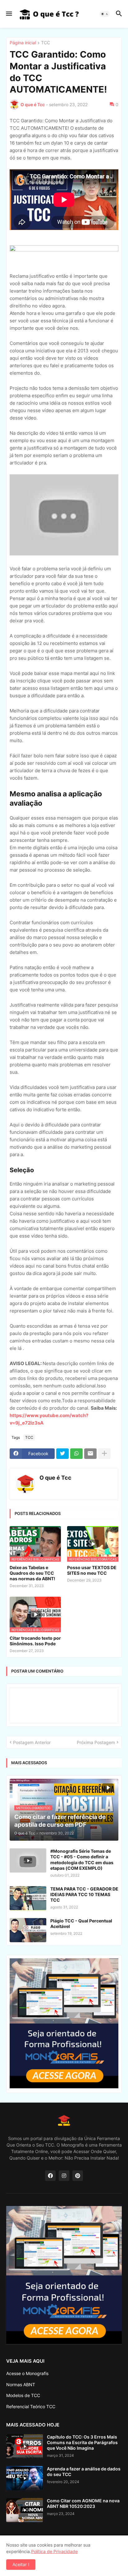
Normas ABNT (21, 2385)
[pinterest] (78, 2176)
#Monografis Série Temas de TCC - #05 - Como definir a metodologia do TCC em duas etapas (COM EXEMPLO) (82, 1860)
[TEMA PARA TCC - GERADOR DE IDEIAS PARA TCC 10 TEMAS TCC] (28, 1898)
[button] (9, 14)
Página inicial (23, 43)
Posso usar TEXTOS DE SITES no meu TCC (92, 1570)
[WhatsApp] (76, 1454)
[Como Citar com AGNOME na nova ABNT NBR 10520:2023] (25, 2510)
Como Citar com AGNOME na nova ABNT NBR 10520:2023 (83, 2503)
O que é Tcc (55, 1478)
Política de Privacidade (54, 2551)
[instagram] (64, 2176)
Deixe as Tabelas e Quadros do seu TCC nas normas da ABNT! (32, 1573)
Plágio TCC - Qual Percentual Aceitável (81, 1923)
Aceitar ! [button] (21, 2564)
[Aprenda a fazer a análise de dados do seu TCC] (25, 2478)
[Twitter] (62, 1454)
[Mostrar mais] (104, 1454)
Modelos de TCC (23, 2395)
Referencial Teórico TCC (31, 2406)
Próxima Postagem (96, 1742)
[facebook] (50, 2176)
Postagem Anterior (32, 1742)
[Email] (90, 1454)
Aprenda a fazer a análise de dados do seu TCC (84, 2472)
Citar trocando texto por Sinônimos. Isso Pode (35, 1641)
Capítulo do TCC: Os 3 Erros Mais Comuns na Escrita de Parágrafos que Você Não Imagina (82, 2442)
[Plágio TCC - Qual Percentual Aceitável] (28, 1930)
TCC (46, 43)
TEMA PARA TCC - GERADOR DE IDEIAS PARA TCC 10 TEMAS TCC (84, 1894)
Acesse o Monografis (27, 2373)
